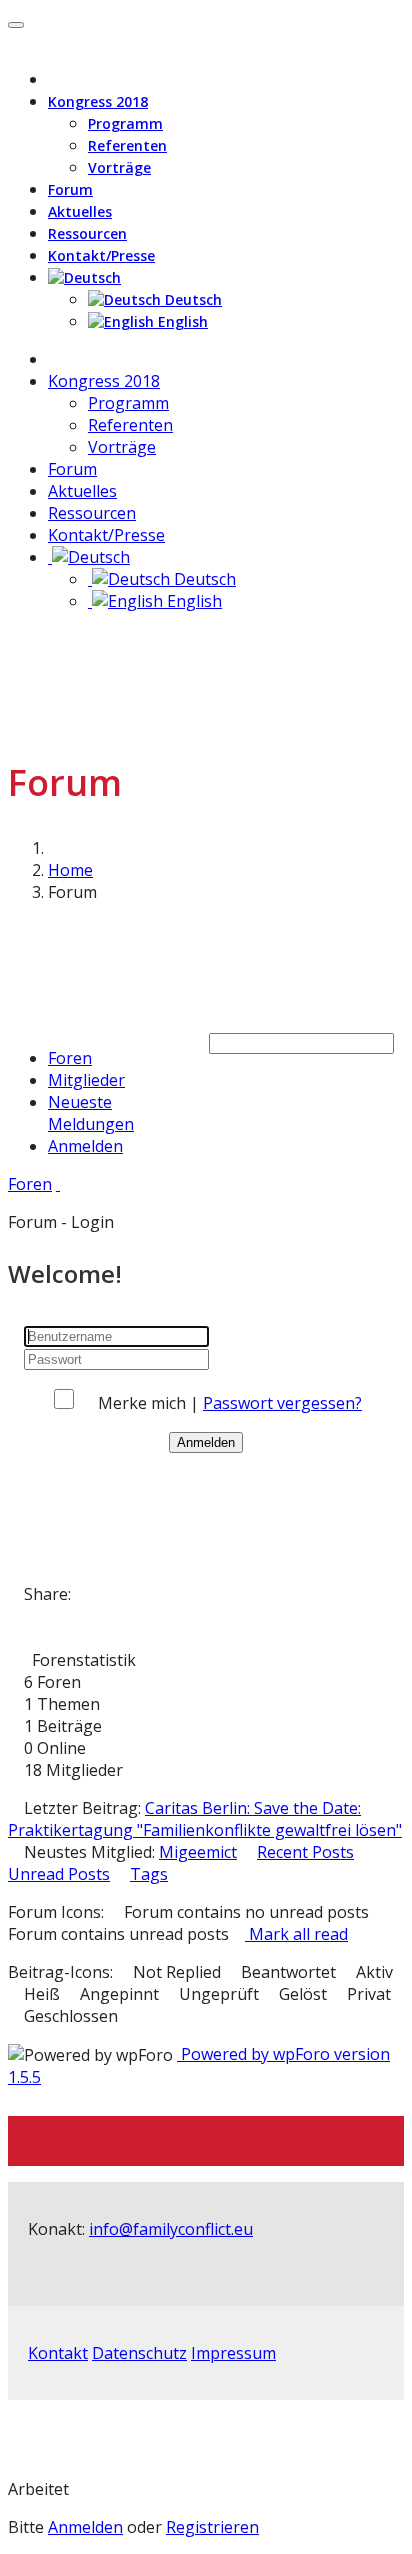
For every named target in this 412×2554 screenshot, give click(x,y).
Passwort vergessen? (282, 1403)
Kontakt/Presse (101, 255)
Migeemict (198, 1852)
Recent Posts (305, 1852)
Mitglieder (86, 1080)
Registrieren (212, 2527)
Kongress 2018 (98, 101)
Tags (149, 1874)
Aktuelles (80, 211)
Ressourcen (87, 233)
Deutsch (191, 299)
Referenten (127, 145)
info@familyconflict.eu (171, 2229)
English (181, 321)
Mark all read (296, 1934)
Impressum (233, 2353)
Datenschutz (139, 2353)
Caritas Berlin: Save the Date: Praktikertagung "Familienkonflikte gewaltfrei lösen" (205, 1819)
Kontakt (58, 2353)
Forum (70, 189)
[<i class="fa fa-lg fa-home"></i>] (54, 359)
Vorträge (119, 167)
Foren (70, 1058)
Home (70, 870)
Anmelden (85, 1146)
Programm (125, 123)
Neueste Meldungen (91, 1113)
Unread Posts (59, 1874)
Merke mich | (150, 1403)
